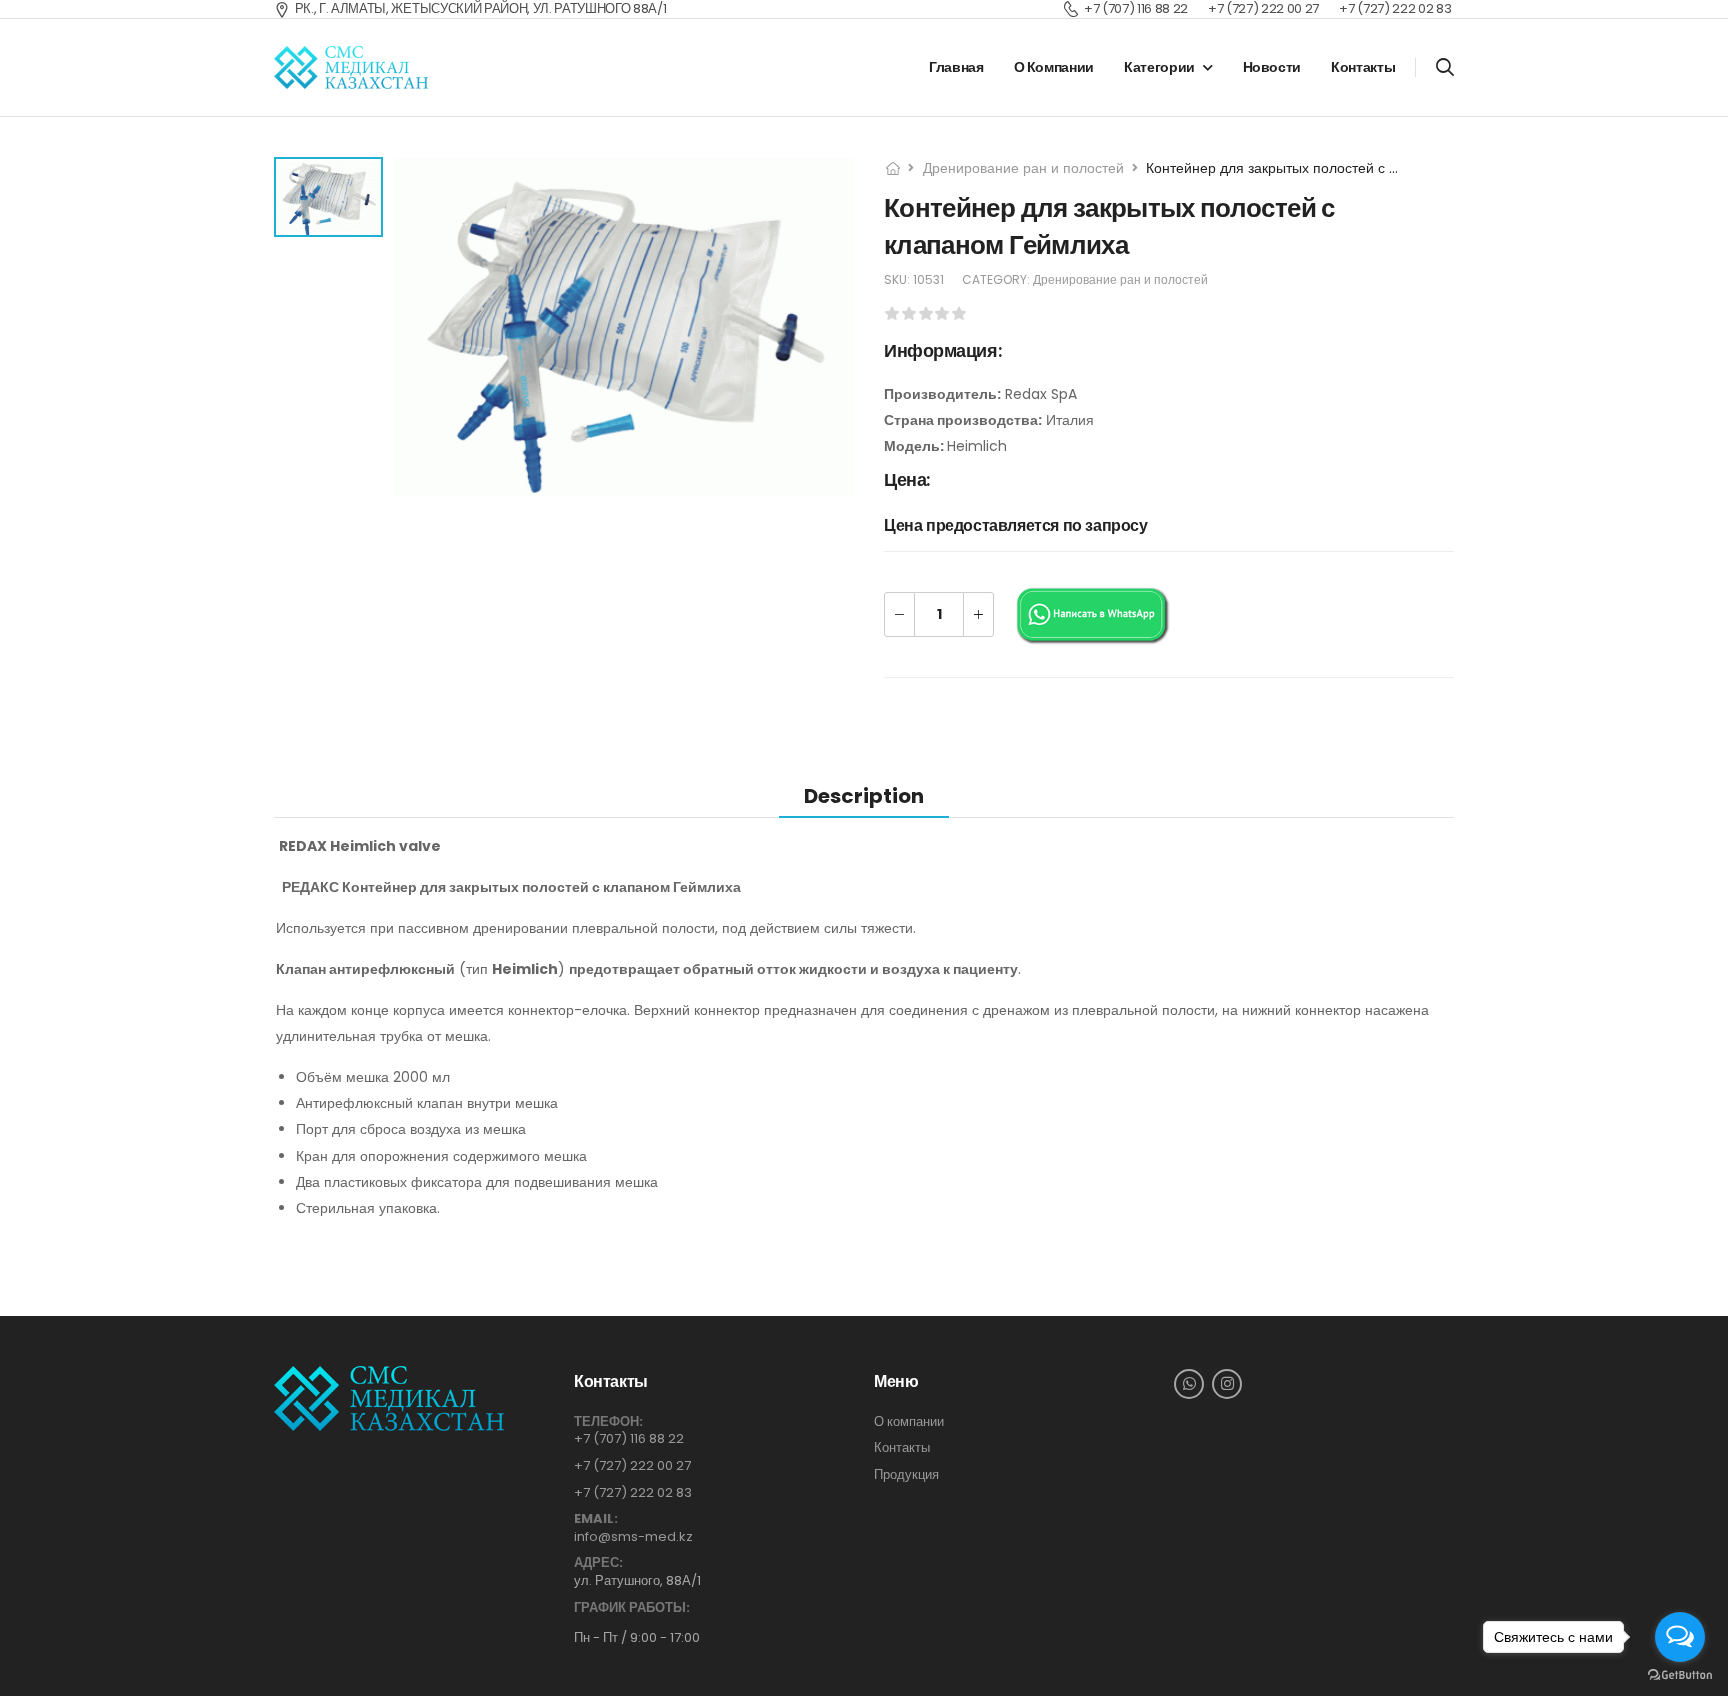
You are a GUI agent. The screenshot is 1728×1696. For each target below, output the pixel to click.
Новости (1272, 67)
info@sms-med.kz (633, 1536)
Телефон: (608, 1422)
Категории (1159, 67)
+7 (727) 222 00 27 (632, 1465)
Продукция (906, 1475)
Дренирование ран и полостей (1023, 168)
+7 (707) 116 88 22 (629, 1438)
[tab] (864, 795)
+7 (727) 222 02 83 (633, 1492)
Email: (596, 1519)
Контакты (1363, 67)
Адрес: (598, 1563)
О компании (1054, 67)
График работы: (632, 1608)
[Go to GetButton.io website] (1680, 1675)
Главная (956, 67)
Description (864, 796)
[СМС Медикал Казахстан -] (351, 68)
